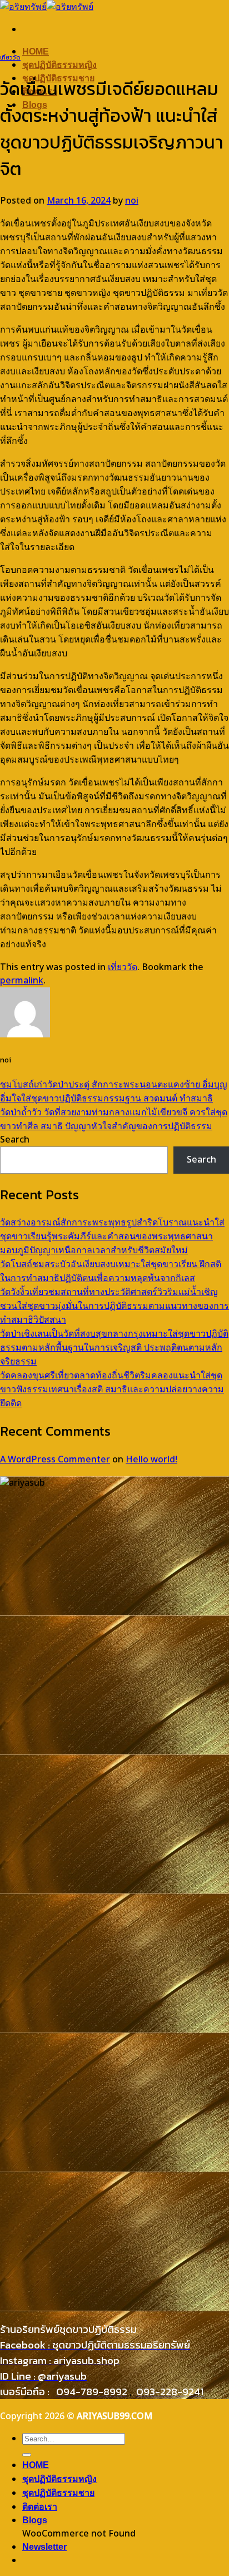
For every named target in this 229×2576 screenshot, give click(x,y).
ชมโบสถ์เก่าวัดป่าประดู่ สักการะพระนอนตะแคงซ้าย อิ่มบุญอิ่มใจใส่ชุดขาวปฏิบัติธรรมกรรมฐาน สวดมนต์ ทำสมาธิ (114, 1092)
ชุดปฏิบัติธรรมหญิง (59, 65)
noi (132, 201)
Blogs (35, 2520)
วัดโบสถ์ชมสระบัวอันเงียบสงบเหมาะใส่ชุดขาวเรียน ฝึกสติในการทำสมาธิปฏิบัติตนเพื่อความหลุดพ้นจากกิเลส (111, 1271)
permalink (22, 981)
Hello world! (151, 1460)
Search (15, 1140)
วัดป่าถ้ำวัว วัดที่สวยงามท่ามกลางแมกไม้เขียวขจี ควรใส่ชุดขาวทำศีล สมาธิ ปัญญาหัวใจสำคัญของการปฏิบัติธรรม (114, 1119)
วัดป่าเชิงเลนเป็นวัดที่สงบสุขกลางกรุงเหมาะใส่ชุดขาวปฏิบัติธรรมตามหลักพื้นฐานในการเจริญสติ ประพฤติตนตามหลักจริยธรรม (114, 1348)
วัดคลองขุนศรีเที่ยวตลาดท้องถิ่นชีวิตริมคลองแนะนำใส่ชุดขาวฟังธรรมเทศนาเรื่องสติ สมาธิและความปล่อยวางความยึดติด (112, 1390)
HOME (36, 51)
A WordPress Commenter (55, 1460)
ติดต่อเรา (40, 2507)
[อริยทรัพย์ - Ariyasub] (47, 7)
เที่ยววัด (10, 57)
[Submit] (27, 2455)
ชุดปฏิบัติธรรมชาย (58, 2493)
